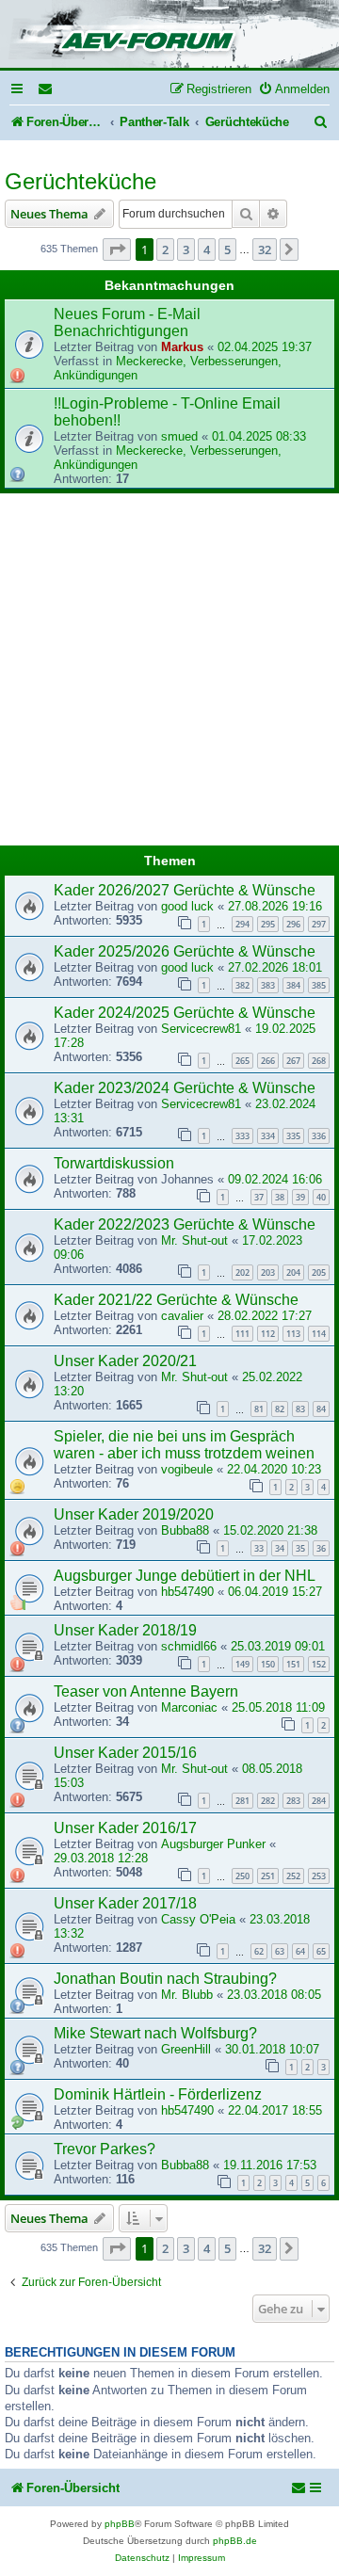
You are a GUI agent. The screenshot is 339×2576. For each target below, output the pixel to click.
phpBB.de (235, 2541)
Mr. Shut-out (194, 1240)
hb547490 (187, 1592)
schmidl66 (189, 1646)
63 (280, 1951)
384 (293, 985)
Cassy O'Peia (198, 1919)
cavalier (182, 1316)
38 (280, 1197)
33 (259, 1548)
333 (242, 1136)
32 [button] (265, 250)
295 (268, 924)
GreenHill (186, 2049)
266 (268, 1061)
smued (179, 436)
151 (293, 1664)
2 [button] (165, 250)
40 (321, 1197)
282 (268, 1801)
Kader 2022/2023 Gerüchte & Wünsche (185, 1224)
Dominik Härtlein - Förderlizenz (158, 2094)
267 (293, 1061)
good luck (187, 906)
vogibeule (187, 1469)
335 (293, 1136)
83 (300, 1409)
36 (321, 1548)
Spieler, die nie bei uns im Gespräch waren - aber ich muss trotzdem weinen (184, 1445)
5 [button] (227, 250)
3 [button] (186, 250)
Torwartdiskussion (114, 1163)
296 (293, 924)
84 (321, 1409)
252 (293, 1876)
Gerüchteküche (81, 181)
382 (242, 985)
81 (259, 1409)
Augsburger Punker (213, 1844)
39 (300, 1197)
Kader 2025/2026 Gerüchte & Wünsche (185, 951)
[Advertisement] (169, 672)
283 (293, 1801)
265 (242, 1061)
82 (280, 1409)
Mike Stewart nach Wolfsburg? (155, 2033)
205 (319, 1272)
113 (293, 1334)
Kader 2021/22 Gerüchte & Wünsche (176, 1300)
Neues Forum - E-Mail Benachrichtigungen (127, 322)
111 (242, 1334)
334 (268, 1136)
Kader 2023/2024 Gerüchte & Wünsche (185, 1088)
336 (319, 1136)
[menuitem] (46, 89)
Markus (182, 347)
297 (319, 924)
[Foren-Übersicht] (169, 35)
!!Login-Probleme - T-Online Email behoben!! (167, 412)
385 (319, 985)
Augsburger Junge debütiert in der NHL (185, 1576)
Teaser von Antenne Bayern (146, 1691)
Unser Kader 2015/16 (125, 1753)
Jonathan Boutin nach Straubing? (165, 1979)
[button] (117, 250)
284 (319, 1801)
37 (259, 1197)
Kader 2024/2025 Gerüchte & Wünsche (185, 1013)
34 (280, 1548)
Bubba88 (185, 1530)
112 (268, 1334)
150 (268, 1664)
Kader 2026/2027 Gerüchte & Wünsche (185, 890)
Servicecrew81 (201, 1029)
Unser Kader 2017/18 (125, 1903)
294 (242, 924)
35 (300, 1548)
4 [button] (207, 250)
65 (321, 1951)
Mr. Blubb (187, 1995)
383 (268, 985)
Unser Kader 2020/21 (125, 1361)
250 (242, 1876)
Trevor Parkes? (105, 2149)
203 (268, 1272)
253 (319, 1876)
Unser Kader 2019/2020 (134, 1514)
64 (300, 1951)
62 (259, 1951)
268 (319, 1061)
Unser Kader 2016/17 (125, 1828)
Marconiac (189, 1707)
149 (242, 1664)
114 (319, 1334)
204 (293, 1272)
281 (242, 1801)
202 (242, 1272)
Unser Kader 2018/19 (125, 1630)
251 (268, 1876)
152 (319, 1664)
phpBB (120, 2524)
